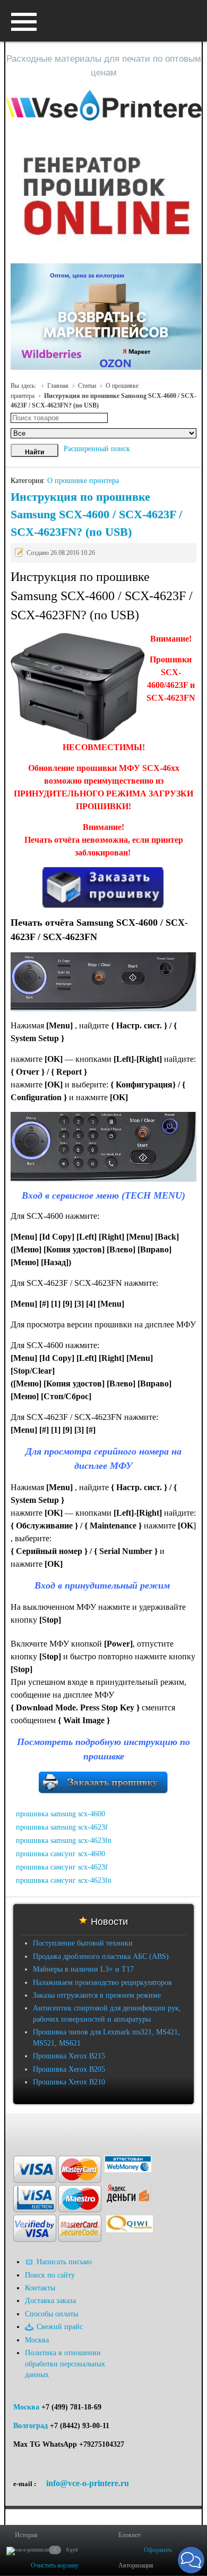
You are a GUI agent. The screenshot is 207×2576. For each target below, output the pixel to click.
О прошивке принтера (83, 481)
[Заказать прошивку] (104, 1790)
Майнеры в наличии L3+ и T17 (83, 1969)
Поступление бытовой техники (83, 1943)
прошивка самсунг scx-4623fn (64, 1880)
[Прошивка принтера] (18, 2129)
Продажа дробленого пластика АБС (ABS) (101, 1956)
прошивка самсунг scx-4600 (61, 1854)
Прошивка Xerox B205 (69, 2069)
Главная (58, 386)
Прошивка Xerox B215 (69, 2056)
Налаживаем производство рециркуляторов (102, 1983)
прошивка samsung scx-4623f (62, 1827)
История (26, 2535)
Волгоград (31, 2426)
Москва (26, 2407)
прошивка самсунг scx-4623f (62, 1867)
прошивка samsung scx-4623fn (64, 1840)
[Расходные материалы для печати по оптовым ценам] (104, 106)
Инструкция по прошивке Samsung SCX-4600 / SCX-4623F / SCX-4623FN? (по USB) (96, 514)
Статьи (87, 386)
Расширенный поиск (97, 449)
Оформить (158, 2550)
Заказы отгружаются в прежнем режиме (97, 1995)
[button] (191, 2560)
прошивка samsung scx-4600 (61, 1814)
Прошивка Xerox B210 (69, 2082)
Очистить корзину (55, 2565)
